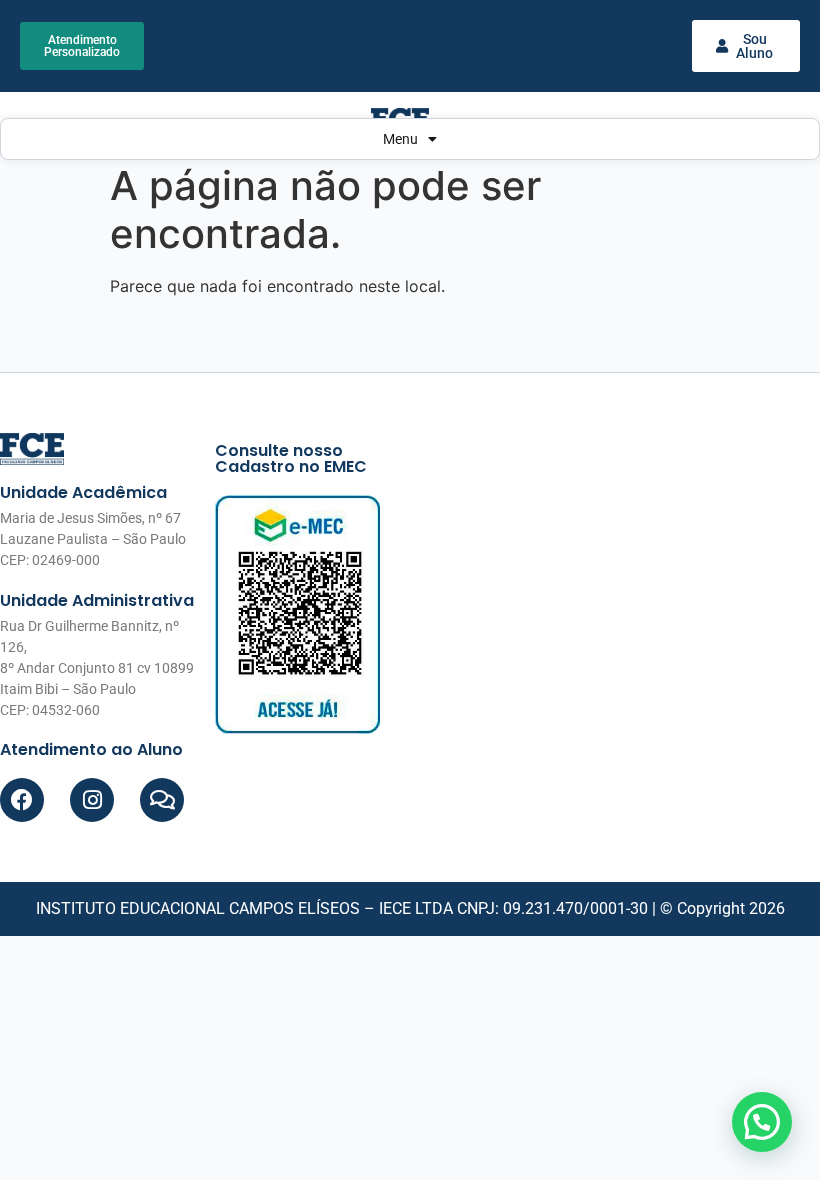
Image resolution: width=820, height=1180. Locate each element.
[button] (762, 1122)
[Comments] (162, 800)
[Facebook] (22, 800)
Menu (400, 139)
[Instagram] (92, 800)
